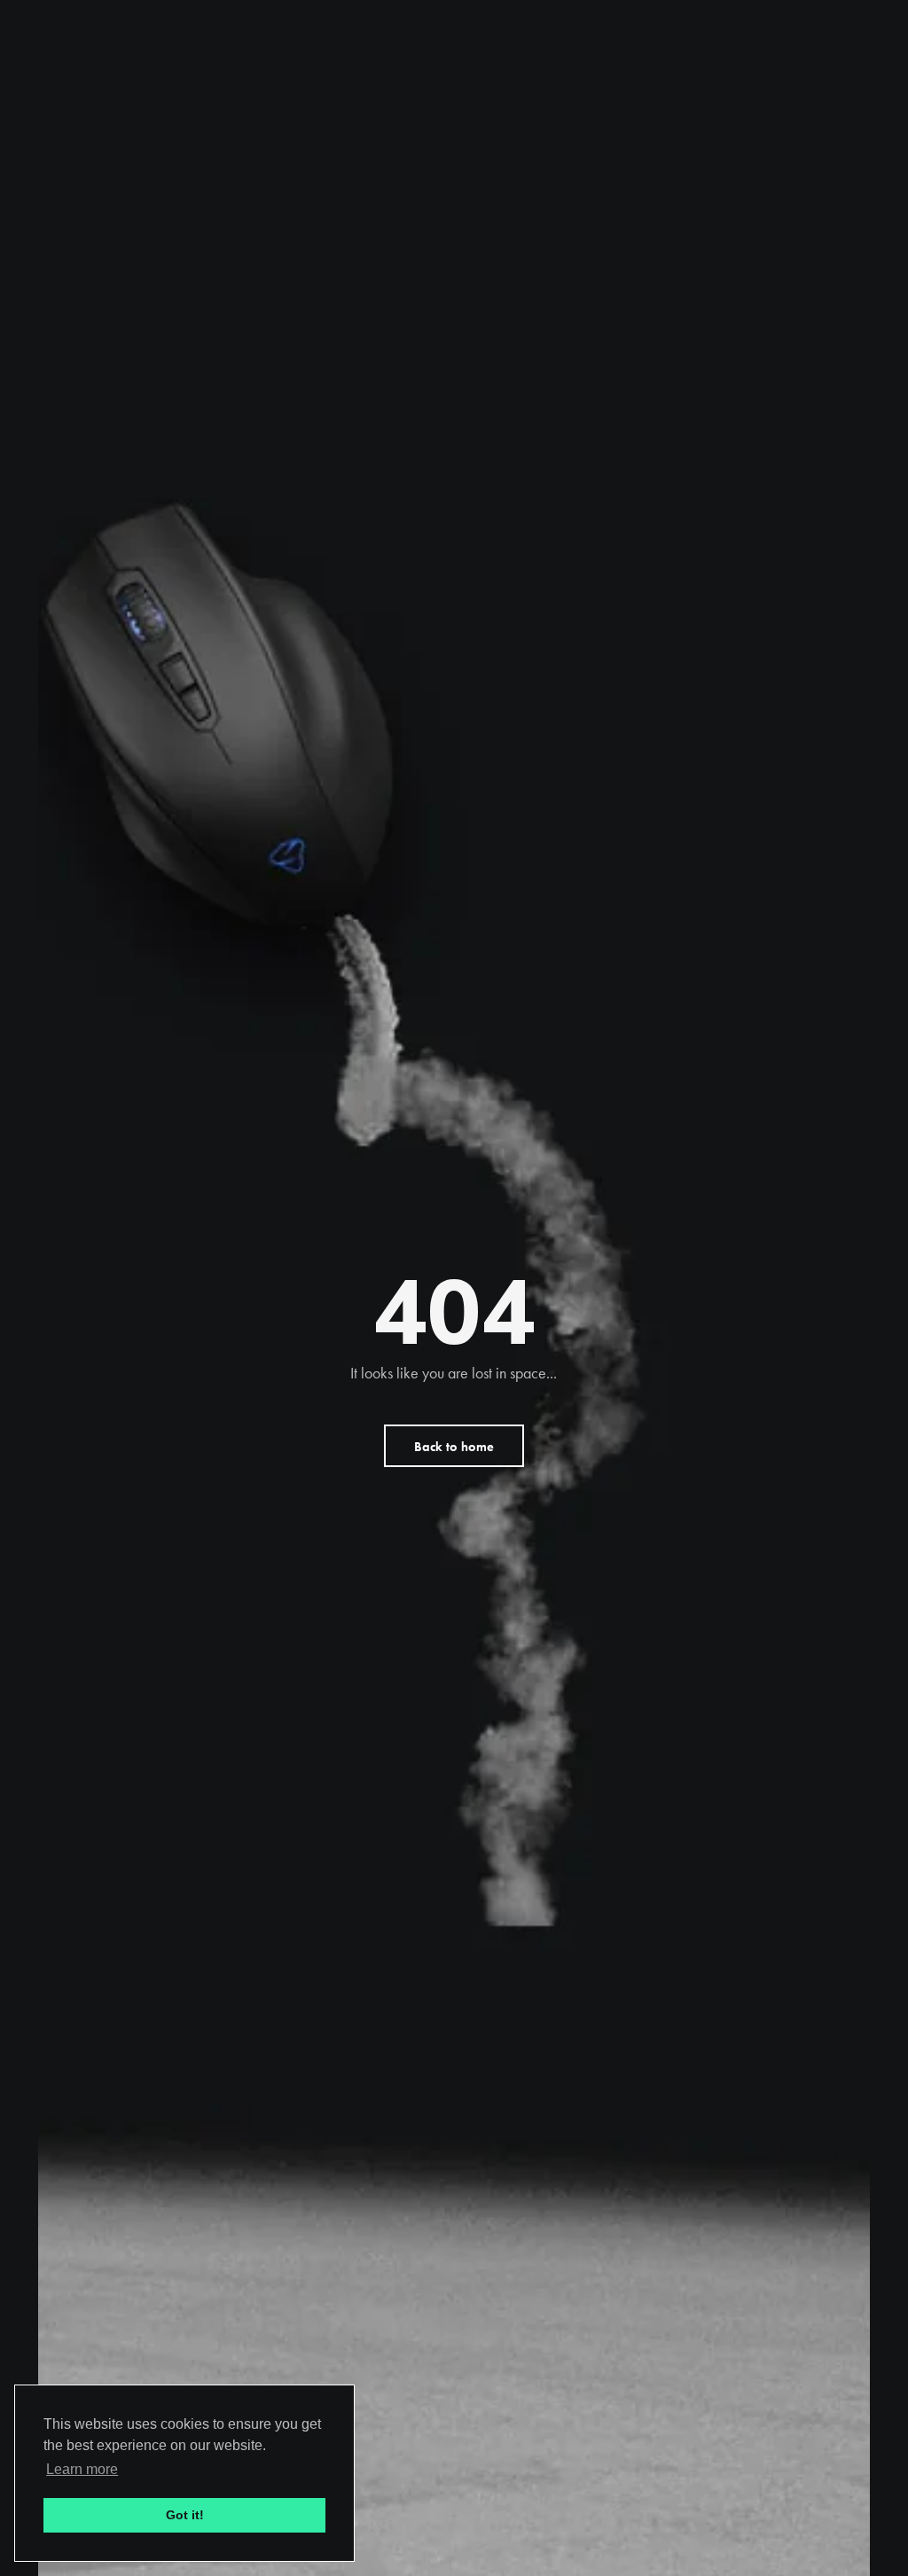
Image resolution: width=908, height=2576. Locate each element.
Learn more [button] (82, 2469)
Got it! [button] (185, 2515)
